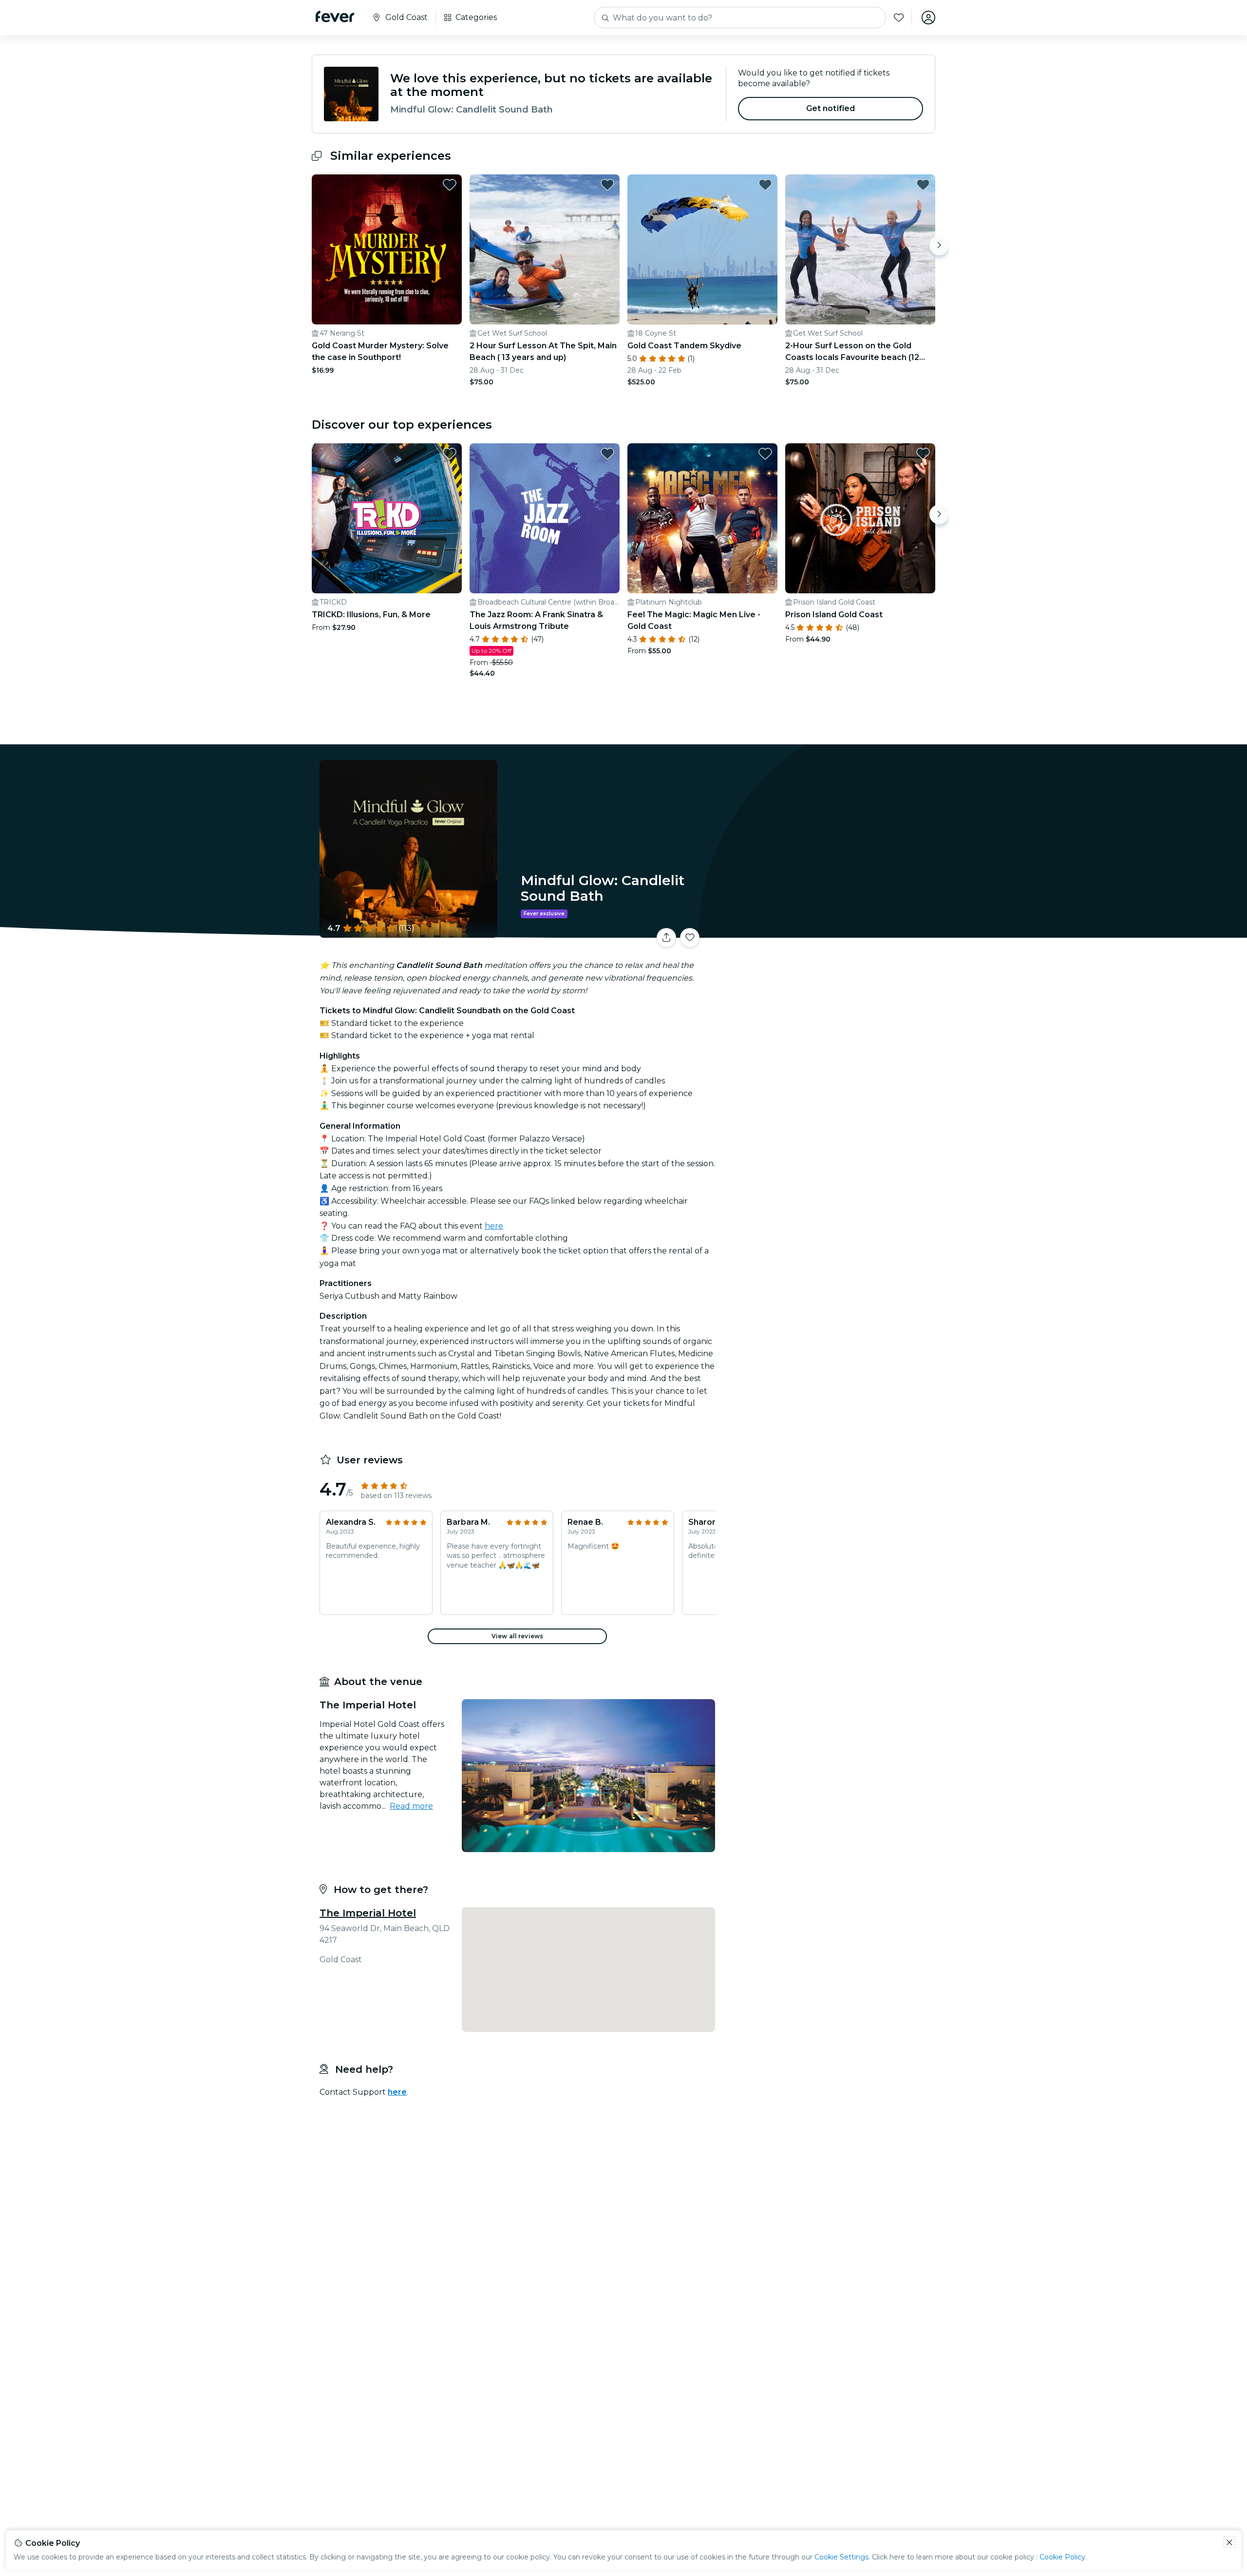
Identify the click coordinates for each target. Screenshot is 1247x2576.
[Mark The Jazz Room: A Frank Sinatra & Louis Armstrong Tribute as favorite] (607, 454)
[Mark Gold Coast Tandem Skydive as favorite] (765, 185)
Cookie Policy (1062, 2557)
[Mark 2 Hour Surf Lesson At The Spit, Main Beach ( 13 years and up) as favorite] (607, 185)
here (494, 1226)
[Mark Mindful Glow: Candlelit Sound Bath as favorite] (690, 938)
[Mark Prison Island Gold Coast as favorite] (923, 454)
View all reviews (517, 1636)
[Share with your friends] (666, 938)
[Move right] (939, 246)
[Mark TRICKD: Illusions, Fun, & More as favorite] (450, 454)
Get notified (831, 108)
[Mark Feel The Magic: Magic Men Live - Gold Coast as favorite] (765, 454)
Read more (411, 1806)
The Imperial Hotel (368, 1913)
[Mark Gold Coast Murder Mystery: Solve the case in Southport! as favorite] (450, 185)
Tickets (827, 932)
